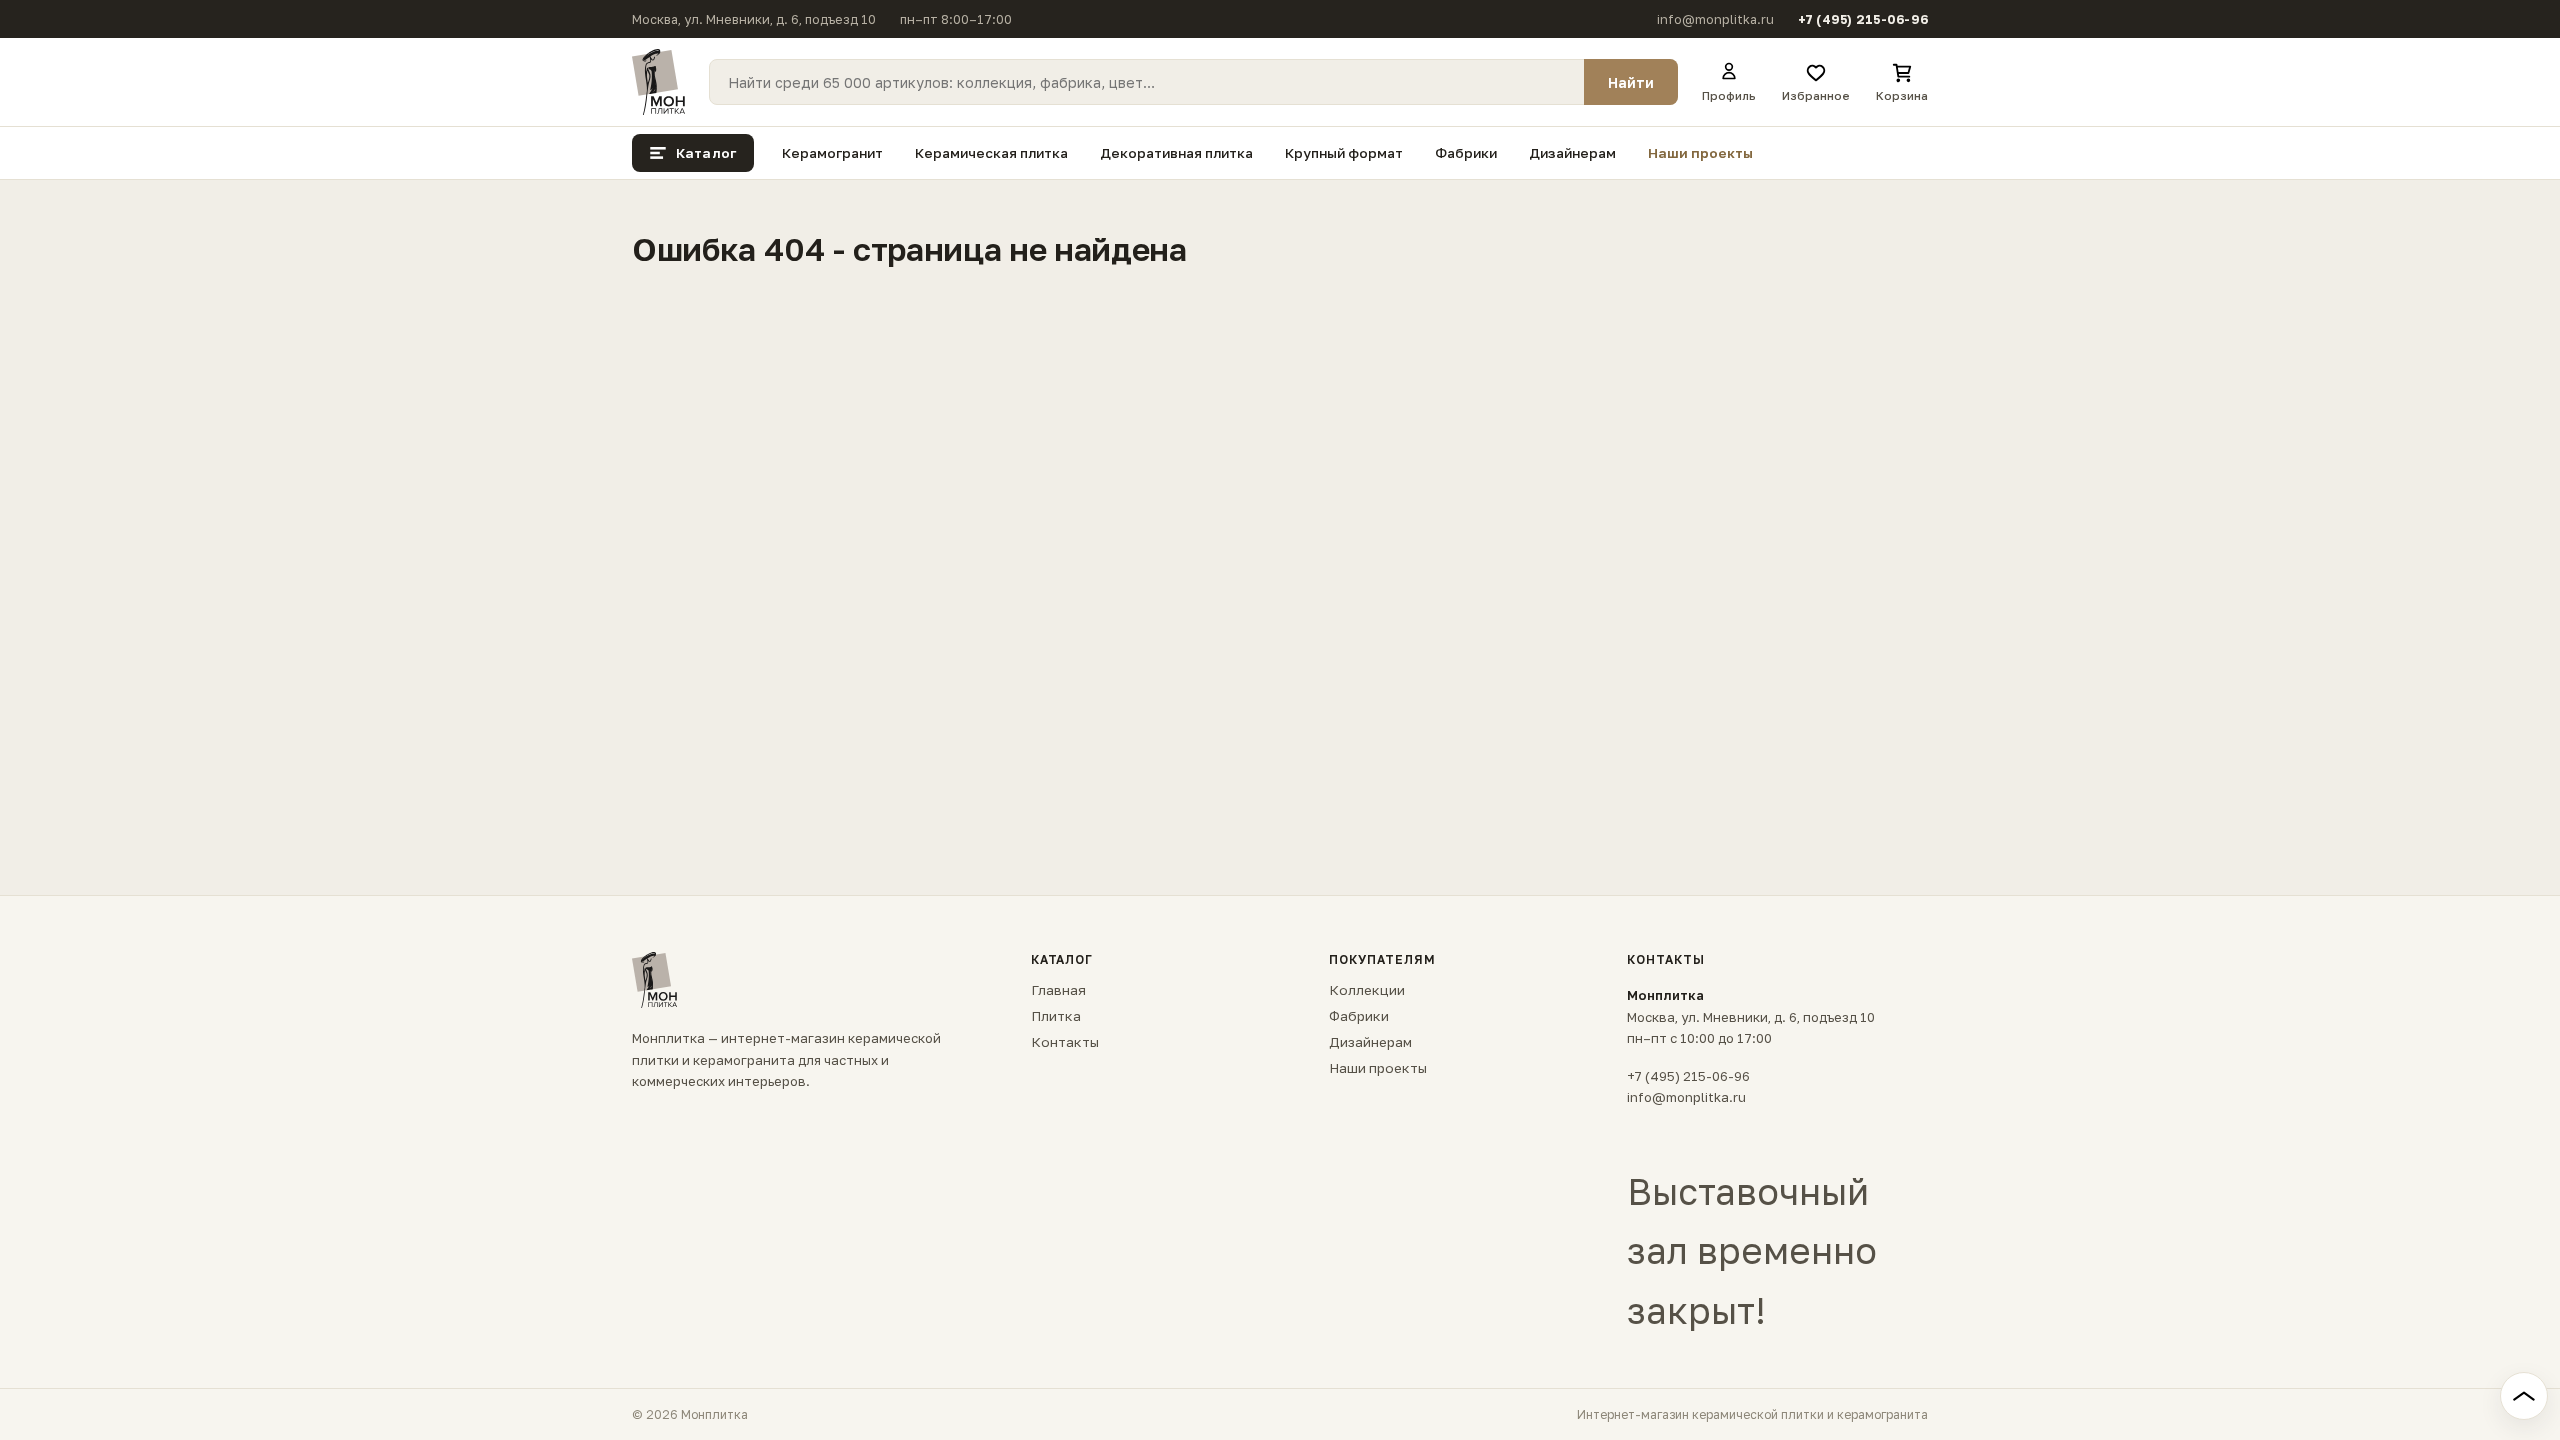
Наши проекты (1700, 153)
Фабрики (1466, 153)
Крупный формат (1344, 153)
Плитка (1056, 1016)
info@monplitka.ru (1715, 19)
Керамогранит (832, 153)
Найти (1631, 82)
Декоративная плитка (1176, 153)
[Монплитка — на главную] (658, 82)
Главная (1058, 990)
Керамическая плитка (991, 153)
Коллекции (1367, 990)
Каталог (706, 153)
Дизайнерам (1572, 153)
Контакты (1065, 1042)
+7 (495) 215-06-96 (1863, 19)
